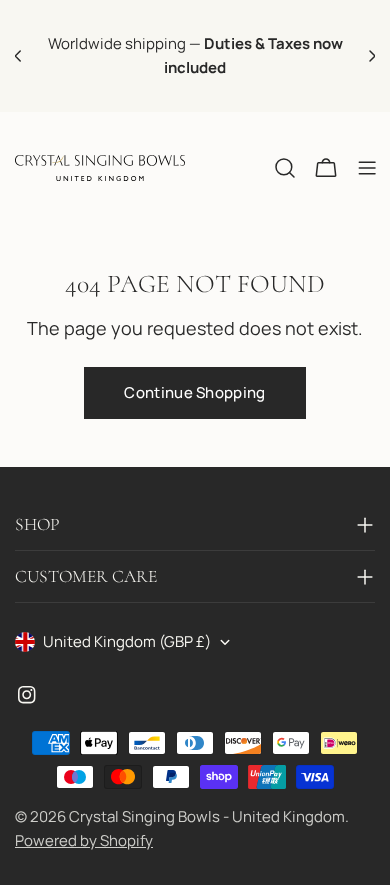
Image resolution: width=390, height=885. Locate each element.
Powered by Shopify (84, 840)
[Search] (285, 168)
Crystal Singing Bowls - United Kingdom (207, 816)
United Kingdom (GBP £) (127, 641)
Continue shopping (194, 392)
